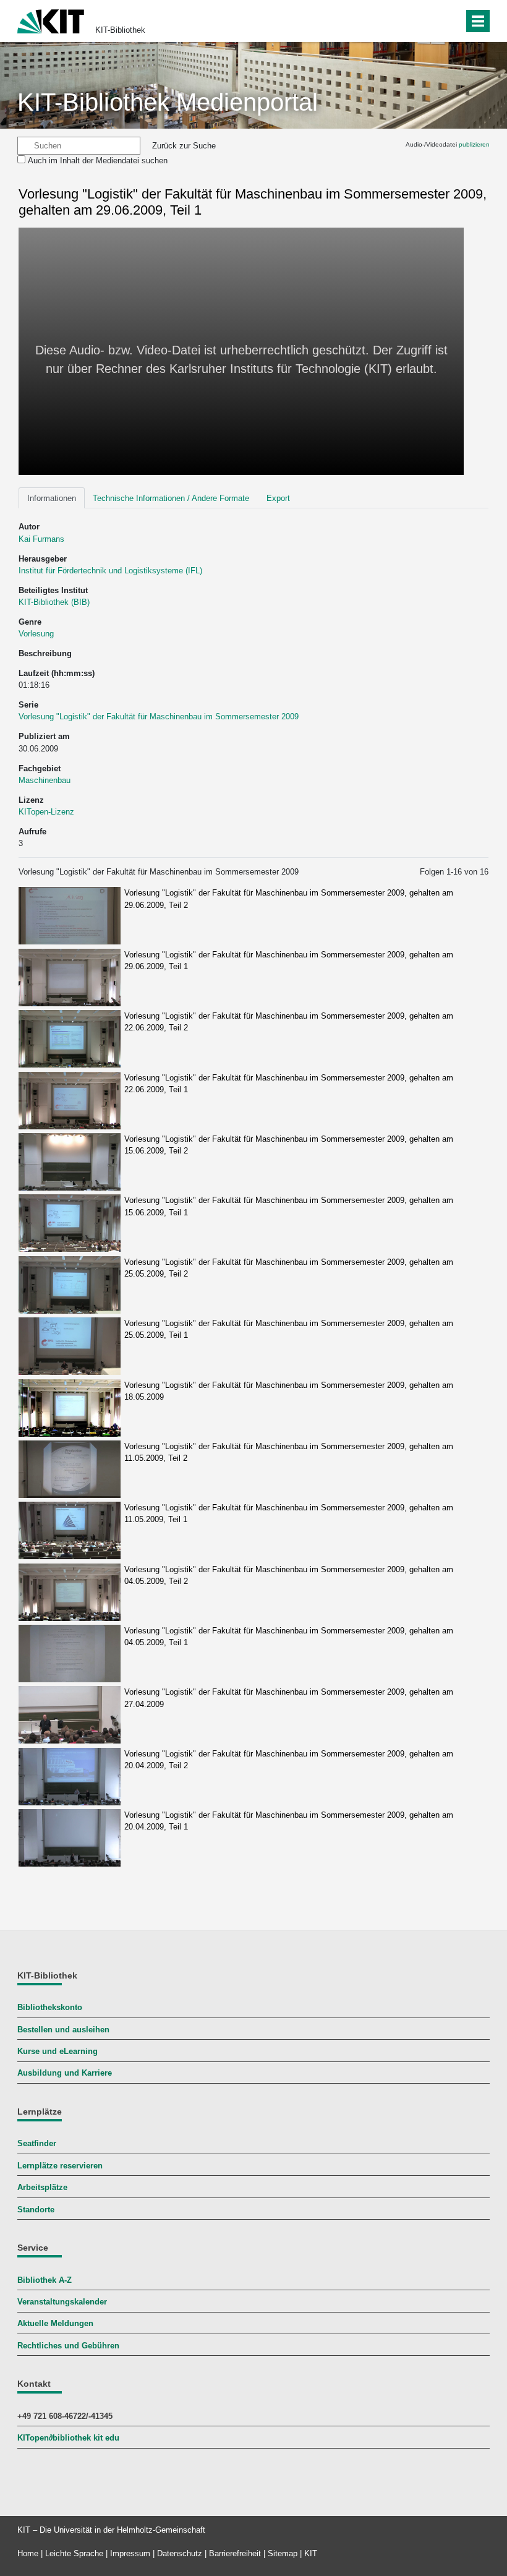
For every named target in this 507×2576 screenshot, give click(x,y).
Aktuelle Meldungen (55, 2323)
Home (28, 2553)
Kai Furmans (41, 539)
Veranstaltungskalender (62, 2302)
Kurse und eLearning (58, 2051)
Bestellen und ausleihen (63, 2030)
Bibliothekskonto (50, 2007)
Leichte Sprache (74, 2553)
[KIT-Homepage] (51, 20)
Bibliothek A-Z (45, 2280)
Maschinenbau (45, 780)
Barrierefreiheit (235, 2553)
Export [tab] (278, 498)
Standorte (36, 2210)
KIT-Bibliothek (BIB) (54, 602)
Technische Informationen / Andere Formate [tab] (171, 498)
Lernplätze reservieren (60, 2166)
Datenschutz (180, 2553)
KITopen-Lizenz (46, 812)
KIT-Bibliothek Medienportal (168, 102)
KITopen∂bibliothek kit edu (68, 2438)
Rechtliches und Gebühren (68, 2346)
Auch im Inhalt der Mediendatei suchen (98, 160)
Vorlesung (36, 634)
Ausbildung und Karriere (65, 2073)
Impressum (130, 2553)
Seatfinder (37, 2143)
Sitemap (283, 2553)
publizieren (474, 144)
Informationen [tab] (52, 498)
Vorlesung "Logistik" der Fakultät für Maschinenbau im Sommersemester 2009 (159, 717)
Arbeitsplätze (42, 2187)
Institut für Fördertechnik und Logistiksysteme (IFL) (110, 571)
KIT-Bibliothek (120, 30)
